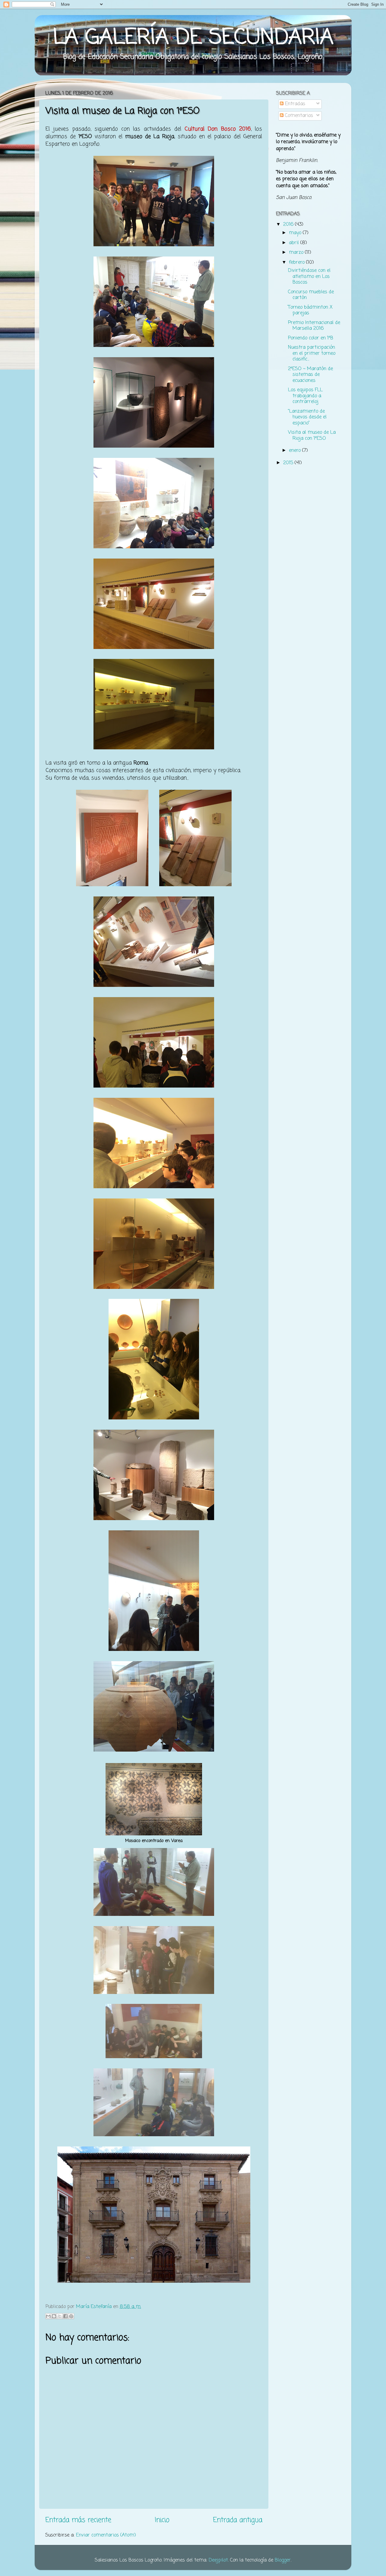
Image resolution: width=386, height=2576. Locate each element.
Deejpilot (218, 2560)
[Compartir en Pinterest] (71, 2316)
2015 (289, 463)
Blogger (283, 2560)
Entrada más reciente (78, 2520)
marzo (297, 252)
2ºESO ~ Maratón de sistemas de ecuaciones (310, 375)
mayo (296, 233)
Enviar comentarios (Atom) (106, 2535)
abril (295, 243)
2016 (289, 224)
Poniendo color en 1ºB (311, 338)
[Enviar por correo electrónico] (48, 2316)
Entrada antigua (238, 2520)
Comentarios (298, 116)
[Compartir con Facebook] (65, 2316)
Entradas (294, 104)
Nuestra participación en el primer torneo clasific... (312, 353)
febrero (297, 262)
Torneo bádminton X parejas (310, 310)
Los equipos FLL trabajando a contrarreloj (305, 396)
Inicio (162, 2520)
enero (296, 450)
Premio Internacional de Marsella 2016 (314, 326)
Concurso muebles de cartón (311, 295)
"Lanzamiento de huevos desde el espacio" (307, 417)
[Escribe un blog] (54, 2316)
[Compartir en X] (60, 2316)
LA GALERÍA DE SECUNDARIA (193, 38)
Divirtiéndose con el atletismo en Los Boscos (309, 276)
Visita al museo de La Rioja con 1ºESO (312, 435)
